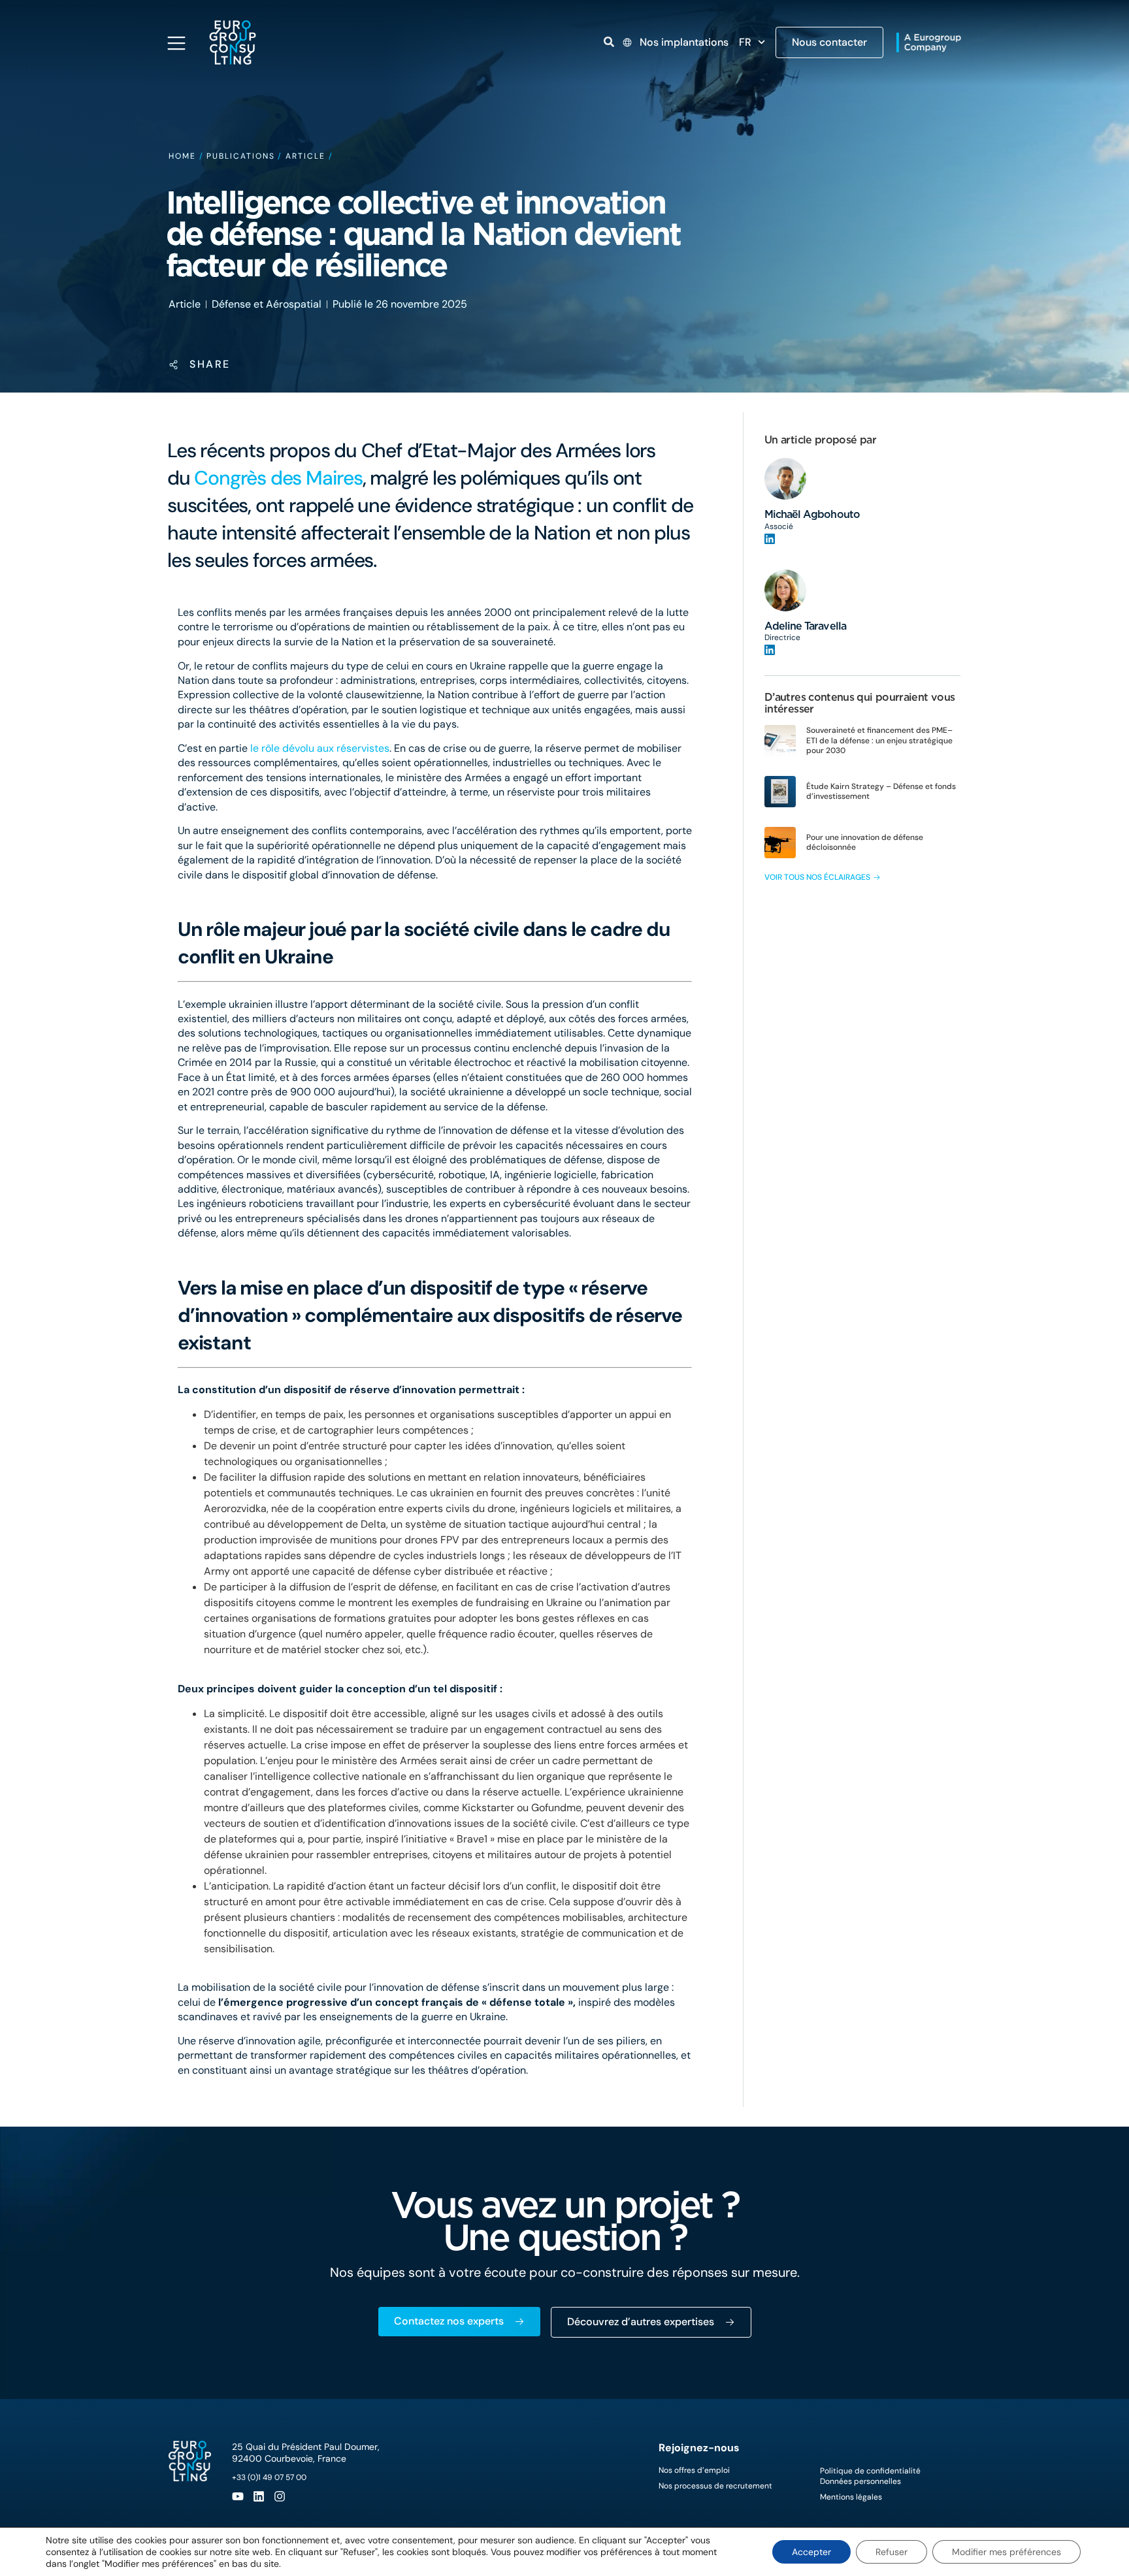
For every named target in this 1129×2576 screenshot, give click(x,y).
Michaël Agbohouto (812, 514)
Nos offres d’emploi (694, 2470)
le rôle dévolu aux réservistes (320, 748)
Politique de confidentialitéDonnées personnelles (870, 2476)
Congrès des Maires (278, 478)
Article (305, 156)
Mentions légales (851, 2497)
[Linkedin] (259, 2496)
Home (182, 156)
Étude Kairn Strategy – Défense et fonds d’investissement (881, 792)
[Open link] (609, 42)
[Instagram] (280, 2496)
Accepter (811, 2552)
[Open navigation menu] (176, 43)
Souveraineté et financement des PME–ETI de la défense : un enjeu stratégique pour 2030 (879, 740)
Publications (240, 156)
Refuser (892, 2552)
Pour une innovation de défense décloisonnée (865, 843)
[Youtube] (238, 2496)
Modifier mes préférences (1006, 2552)
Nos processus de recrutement (715, 2486)
